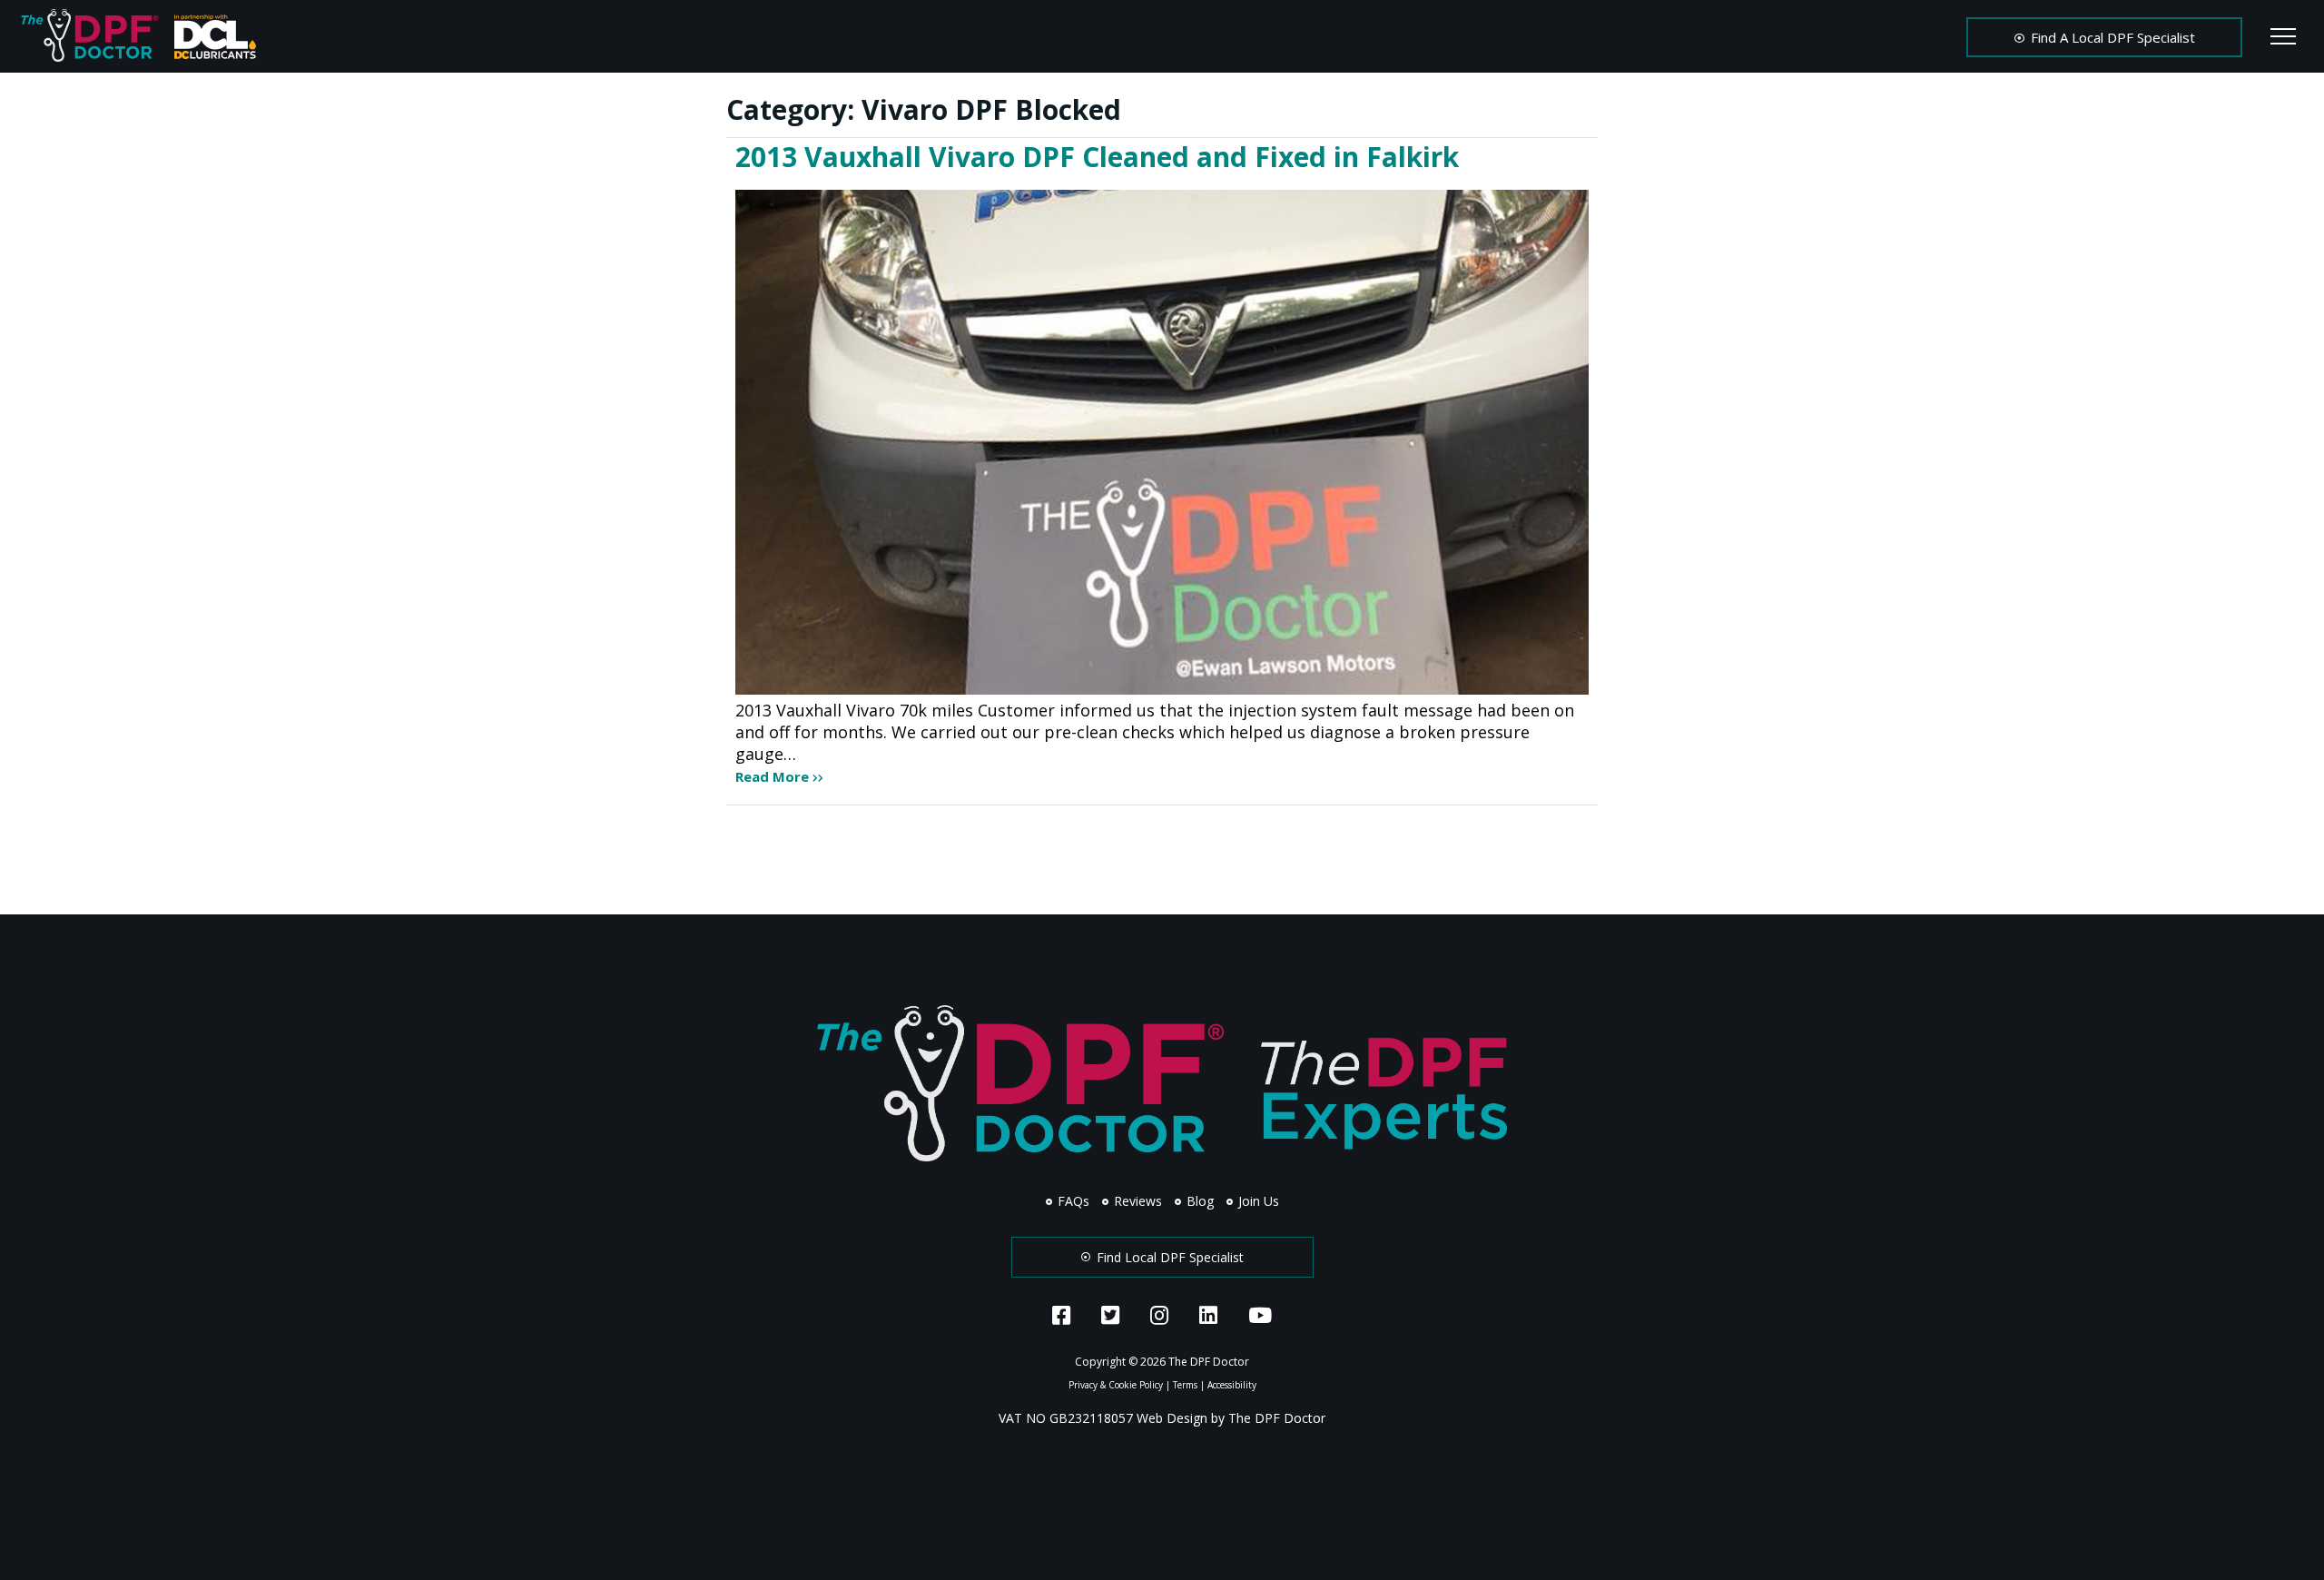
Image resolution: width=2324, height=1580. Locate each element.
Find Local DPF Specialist (1168, 1257)
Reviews (1136, 1201)
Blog (1198, 1201)
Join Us (1257, 1201)
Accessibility (1232, 1385)
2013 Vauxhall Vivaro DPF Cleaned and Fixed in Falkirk (1097, 157)
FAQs (1072, 1201)
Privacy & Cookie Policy (1116, 1385)
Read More (774, 776)
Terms (1185, 1385)
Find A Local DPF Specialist (2111, 37)
